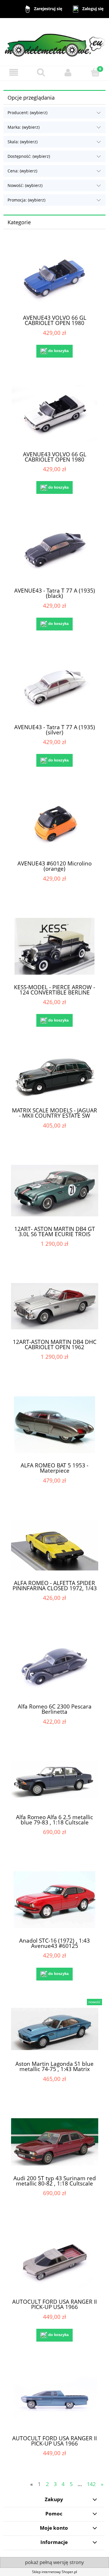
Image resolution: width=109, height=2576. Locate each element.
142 (91, 2484)
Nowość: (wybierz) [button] (25, 185)
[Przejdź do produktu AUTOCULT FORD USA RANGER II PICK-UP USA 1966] (54, 2261)
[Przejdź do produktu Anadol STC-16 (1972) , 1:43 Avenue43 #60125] (54, 1900)
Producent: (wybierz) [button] (27, 113)
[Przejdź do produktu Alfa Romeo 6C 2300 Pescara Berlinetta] (54, 1666)
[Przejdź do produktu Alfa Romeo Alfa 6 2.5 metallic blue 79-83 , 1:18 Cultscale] (54, 1783)
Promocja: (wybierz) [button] (26, 200)
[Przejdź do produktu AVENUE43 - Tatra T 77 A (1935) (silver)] (54, 686)
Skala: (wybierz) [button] (23, 142)
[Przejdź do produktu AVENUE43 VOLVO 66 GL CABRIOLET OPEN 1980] (54, 277)
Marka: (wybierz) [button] (24, 127)
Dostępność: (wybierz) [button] (29, 156)
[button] (14, 72)
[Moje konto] (68, 72)
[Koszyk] (95, 72)
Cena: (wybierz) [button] (22, 171)
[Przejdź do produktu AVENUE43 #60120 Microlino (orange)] (54, 823)
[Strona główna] (54, 41)
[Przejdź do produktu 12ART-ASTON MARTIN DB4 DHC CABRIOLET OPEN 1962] (54, 1306)
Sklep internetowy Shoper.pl (54, 2572)
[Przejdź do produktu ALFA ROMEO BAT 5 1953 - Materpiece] (54, 1425)
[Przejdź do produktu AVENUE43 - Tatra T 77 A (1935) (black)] (54, 550)
